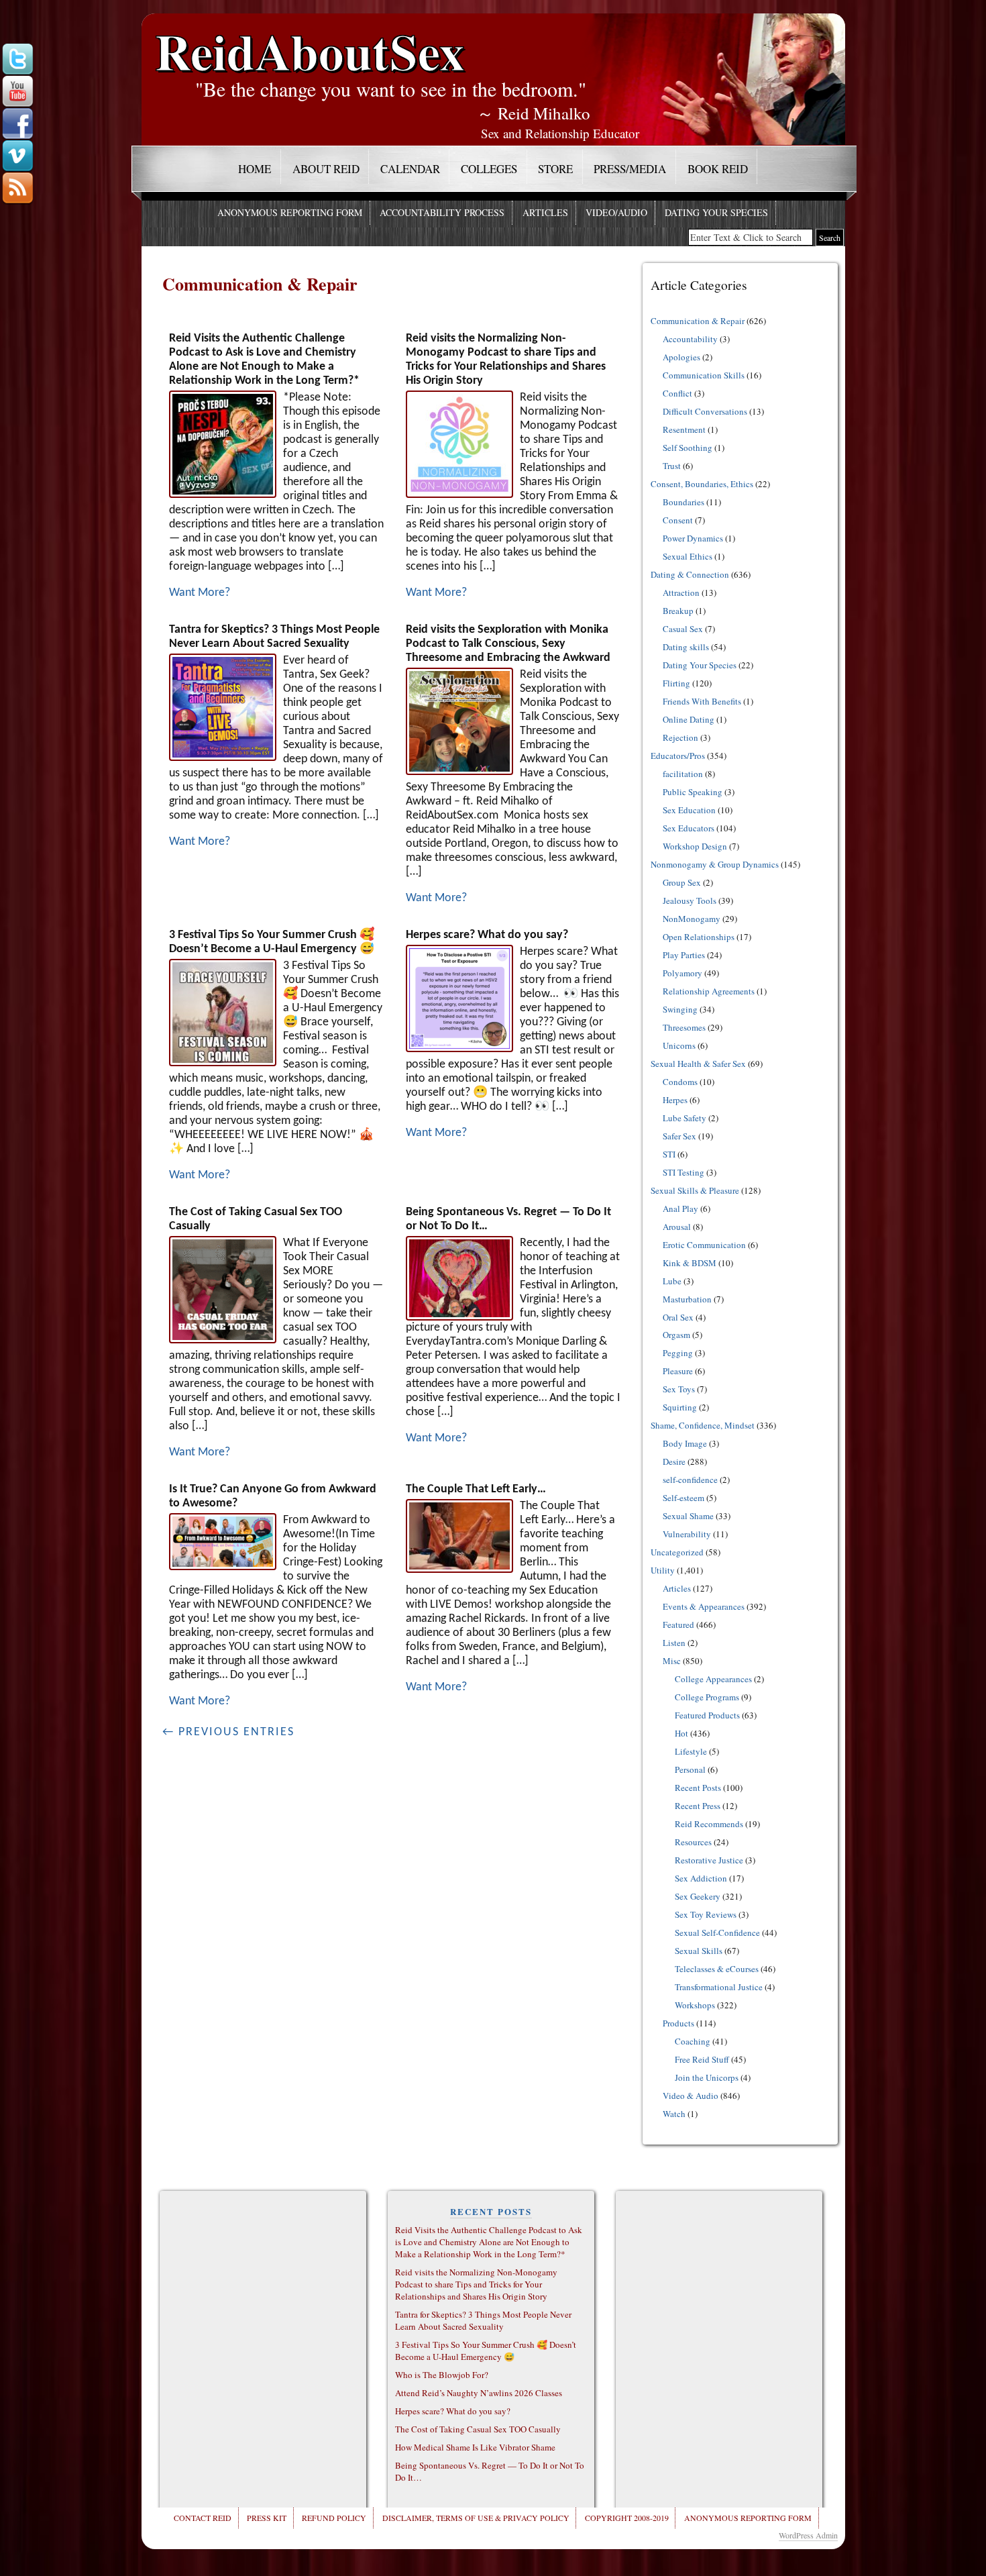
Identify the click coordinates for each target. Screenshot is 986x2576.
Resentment (684, 429)
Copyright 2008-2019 (627, 2518)
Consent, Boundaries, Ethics (702, 484)
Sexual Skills (699, 1951)
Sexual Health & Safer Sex (698, 1064)
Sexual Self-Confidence (717, 1933)
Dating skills (686, 647)
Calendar (410, 169)
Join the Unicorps (707, 2077)
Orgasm (676, 1335)
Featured (678, 1625)
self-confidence (690, 1480)
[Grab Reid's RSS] (17, 189)
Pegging (678, 1353)
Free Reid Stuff (702, 2059)
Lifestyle (691, 1751)
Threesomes (684, 1027)
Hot (681, 1733)
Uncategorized (677, 1552)
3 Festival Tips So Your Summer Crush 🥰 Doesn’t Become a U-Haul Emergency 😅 (486, 2351)
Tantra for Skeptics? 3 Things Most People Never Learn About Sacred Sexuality (483, 2320)
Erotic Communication (704, 1245)
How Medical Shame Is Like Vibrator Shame (475, 2447)
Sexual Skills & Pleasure (695, 1190)
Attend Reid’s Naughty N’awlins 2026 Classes (479, 2393)
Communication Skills (704, 375)
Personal (690, 1769)
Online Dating (689, 719)
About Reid (326, 169)
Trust (672, 466)
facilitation (683, 774)
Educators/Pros (678, 756)
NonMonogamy (692, 919)
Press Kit (267, 2518)
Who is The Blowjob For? (442, 2375)
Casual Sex (683, 629)
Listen (674, 1643)
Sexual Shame (688, 1516)
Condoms (680, 1082)
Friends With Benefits (702, 701)
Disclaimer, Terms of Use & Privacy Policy (476, 2518)
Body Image (685, 1443)
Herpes (675, 1100)
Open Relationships (699, 937)
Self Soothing (688, 448)
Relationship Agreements (709, 991)
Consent (678, 520)
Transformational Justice (719, 1987)
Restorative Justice (709, 1860)
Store (555, 169)
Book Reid (718, 169)
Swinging (680, 1009)
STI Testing (683, 1172)
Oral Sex (678, 1317)
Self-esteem (683, 1498)
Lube (672, 1281)
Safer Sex (679, 1136)
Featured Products (707, 1715)
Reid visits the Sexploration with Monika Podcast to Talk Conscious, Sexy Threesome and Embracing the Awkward (508, 644)
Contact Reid (203, 2518)
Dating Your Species (716, 212)
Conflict (677, 393)
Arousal (677, 1227)
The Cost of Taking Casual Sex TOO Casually (478, 2429)
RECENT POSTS (491, 2211)
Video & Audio (691, 2096)
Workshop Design (695, 846)
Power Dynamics (693, 538)
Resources (693, 1842)
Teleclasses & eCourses (717, 1969)
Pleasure (678, 1371)
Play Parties (684, 955)
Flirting (676, 683)
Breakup (678, 611)
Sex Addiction (701, 1878)
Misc (672, 1661)
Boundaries (683, 502)
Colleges (489, 169)
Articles (545, 212)
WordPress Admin (808, 2535)
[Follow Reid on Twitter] (17, 60)
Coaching (693, 2041)
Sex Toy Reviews (706, 1914)
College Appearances (713, 1679)
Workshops (695, 2005)
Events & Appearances (704, 1606)
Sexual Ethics (688, 556)
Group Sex (682, 882)
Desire (674, 1461)
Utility (663, 1570)
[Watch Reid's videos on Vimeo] (17, 156)
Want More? (200, 593)
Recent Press (698, 1806)
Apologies (681, 357)
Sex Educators (689, 828)
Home (255, 169)
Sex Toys (679, 1389)
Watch (674, 2114)
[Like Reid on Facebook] (17, 124)
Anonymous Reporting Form (290, 212)
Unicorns (679, 1045)
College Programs (707, 1697)
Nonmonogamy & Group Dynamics (715, 864)
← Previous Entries (228, 1732)
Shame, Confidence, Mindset (703, 1425)
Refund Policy (334, 2518)
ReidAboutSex (310, 41)
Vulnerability (687, 1534)
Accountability (690, 339)
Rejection (680, 737)
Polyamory (682, 973)
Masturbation (687, 1299)
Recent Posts (698, 1788)
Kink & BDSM (690, 1263)
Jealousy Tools (690, 900)
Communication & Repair (698, 321)
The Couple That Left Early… (476, 1489)
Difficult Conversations (705, 411)
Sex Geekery (698, 1896)
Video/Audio (616, 212)
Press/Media (630, 169)
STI (669, 1154)
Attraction (681, 593)
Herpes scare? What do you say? (487, 935)
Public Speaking (693, 792)
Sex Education (689, 810)
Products (678, 2023)
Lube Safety (684, 1118)
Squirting (680, 1407)
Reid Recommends (709, 1824)
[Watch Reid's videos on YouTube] (17, 92)
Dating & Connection (690, 574)
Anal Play (680, 1208)
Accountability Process (442, 212)
